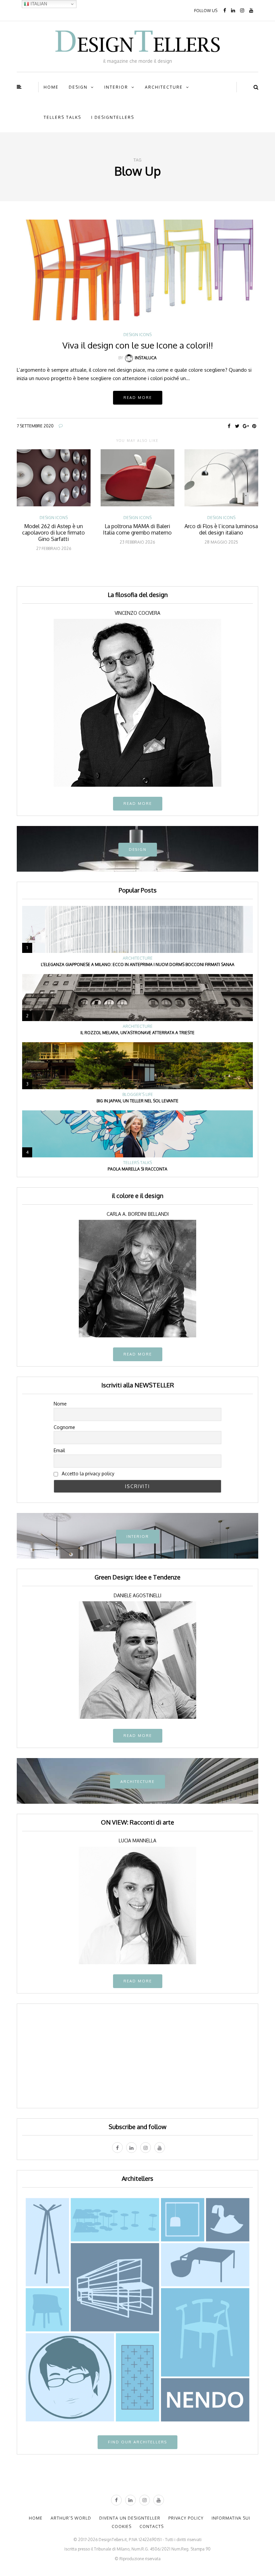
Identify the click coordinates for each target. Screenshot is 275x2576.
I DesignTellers (113, 117)
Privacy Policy (186, 2518)
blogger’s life (138, 1095)
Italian (38, 4)
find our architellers (137, 2442)
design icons (137, 335)
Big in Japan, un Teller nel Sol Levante (137, 1101)
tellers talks (62, 117)
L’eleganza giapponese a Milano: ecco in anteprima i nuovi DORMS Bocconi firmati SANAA (138, 964)
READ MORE (138, 803)
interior (116, 87)
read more (138, 1354)
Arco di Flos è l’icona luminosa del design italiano (221, 529)
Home (51, 87)
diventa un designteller (130, 2518)
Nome (60, 1404)
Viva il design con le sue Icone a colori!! (138, 345)
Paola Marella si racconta (137, 1169)
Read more (138, 398)
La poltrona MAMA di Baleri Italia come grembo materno (137, 529)
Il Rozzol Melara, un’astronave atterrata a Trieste (137, 1033)
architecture (164, 87)
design (78, 87)
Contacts (152, 2526)
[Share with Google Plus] (246, 426)
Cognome (64, 1427)
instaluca (146, 358)
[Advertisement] (137, 2056)
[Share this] (229, 426)
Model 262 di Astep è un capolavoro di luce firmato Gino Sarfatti (53, 533)
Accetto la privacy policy (87, 1474)
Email (59, 1450)
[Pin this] (254, 426)
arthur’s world (71, 2518)
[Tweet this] (237, 426)
